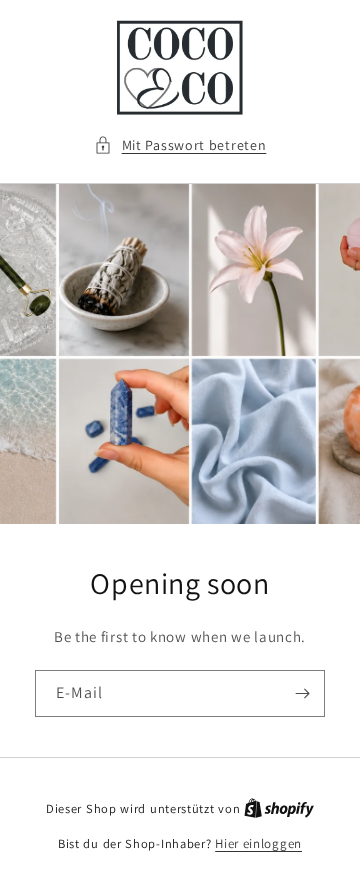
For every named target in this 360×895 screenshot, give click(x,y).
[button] (180, 145)
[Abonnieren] (302, 693)
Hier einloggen (258, 843)
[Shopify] (279, 808)
